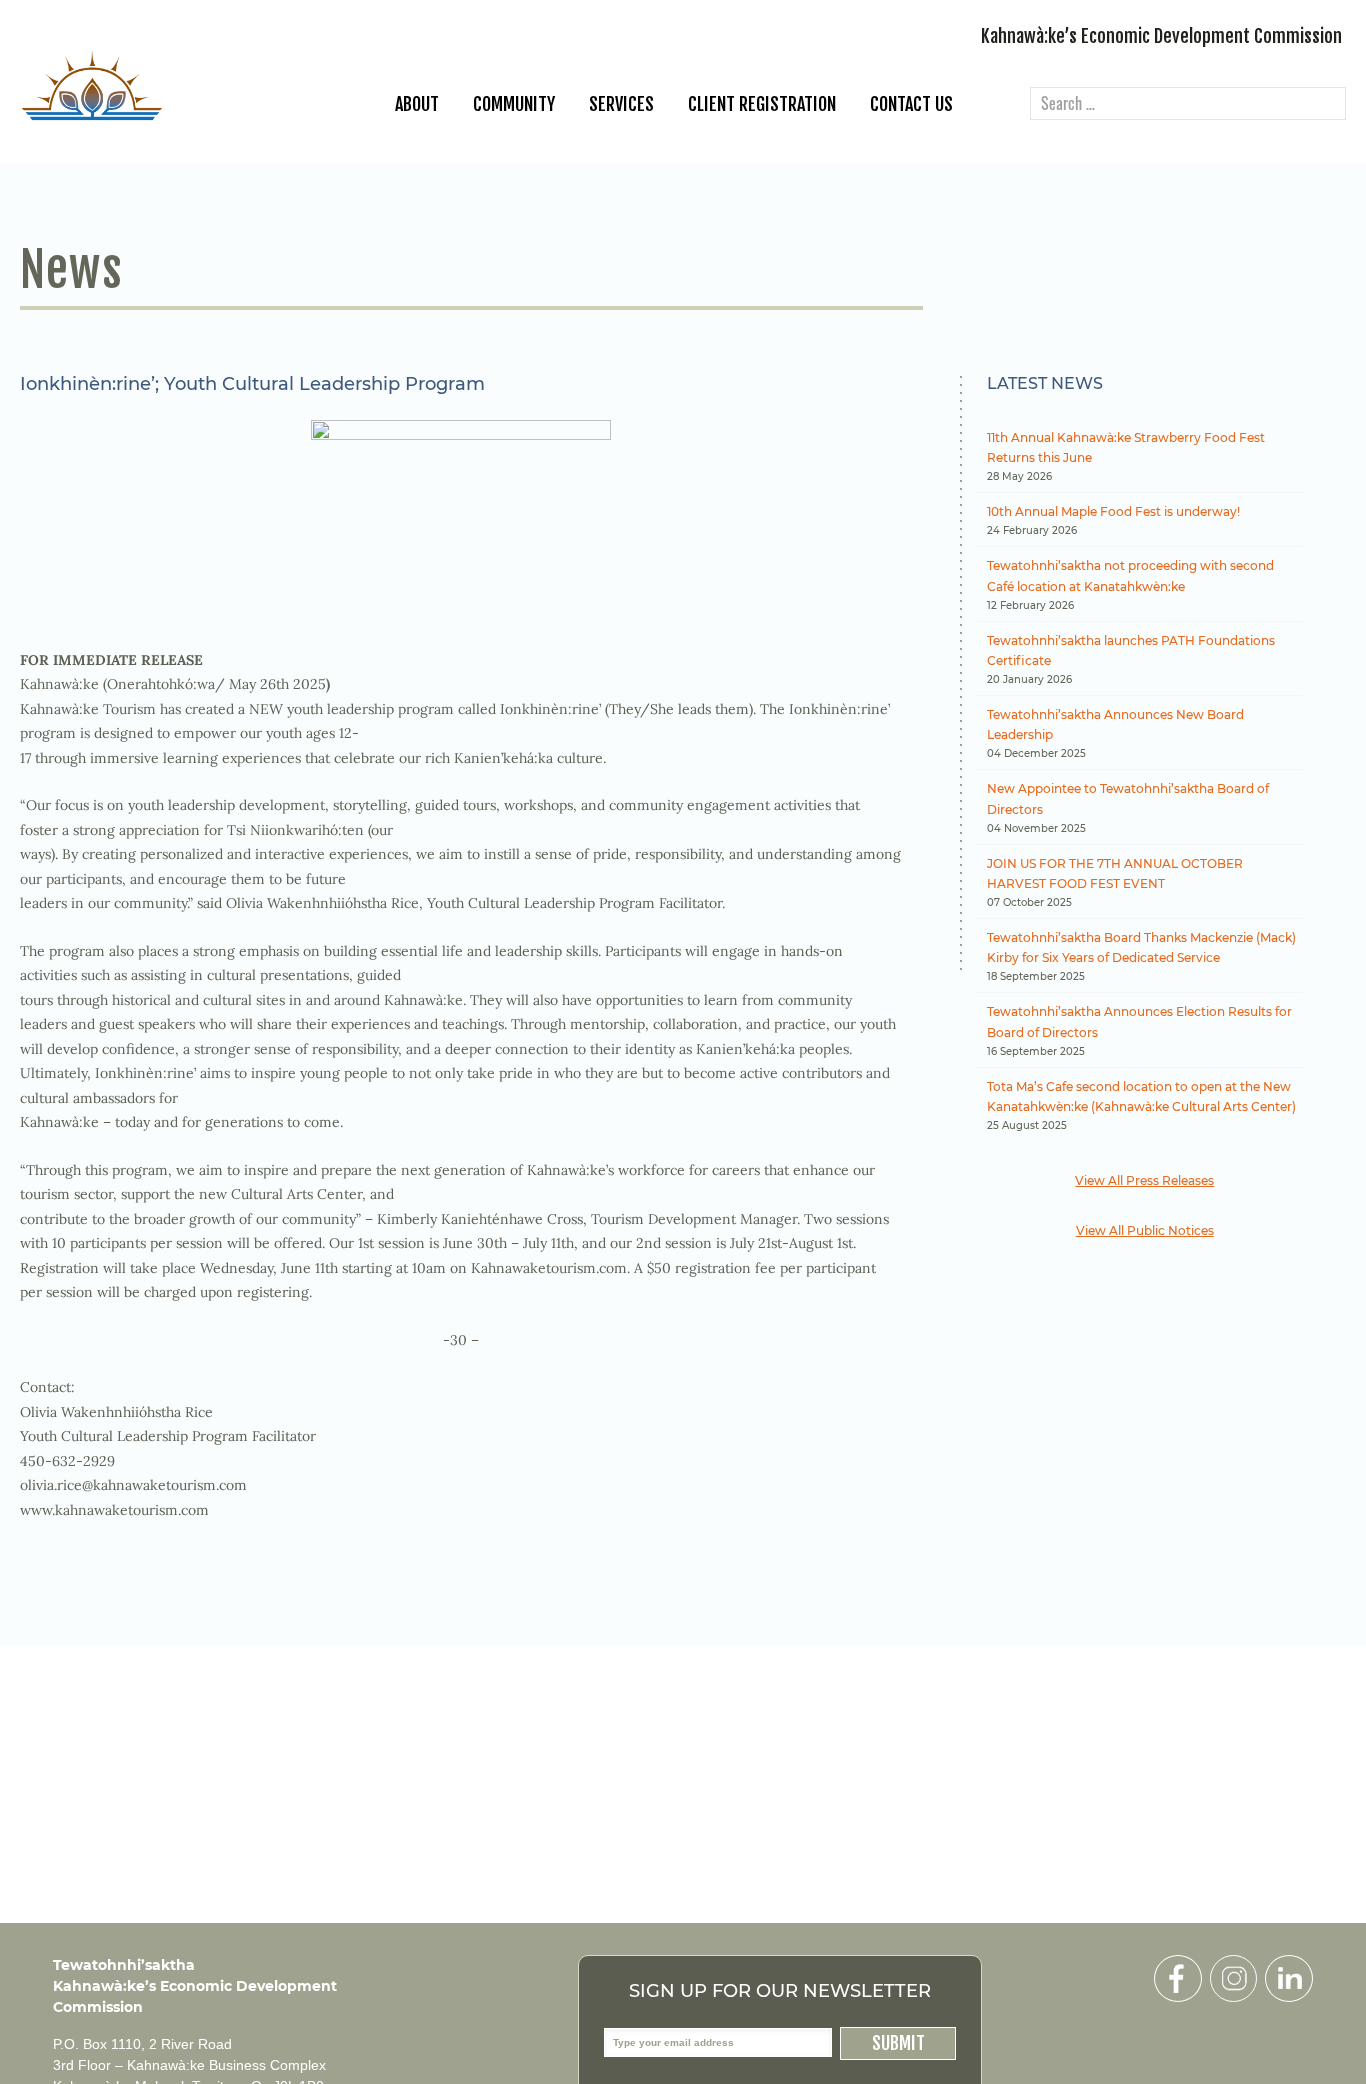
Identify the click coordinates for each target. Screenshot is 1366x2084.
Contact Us (911, 104)
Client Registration (762, 104)
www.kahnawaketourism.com (114, 1510)
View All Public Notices (1145, 1230)
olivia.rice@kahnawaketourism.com (133, 1485)
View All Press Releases (1144, 1180)
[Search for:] (1188, 105)
